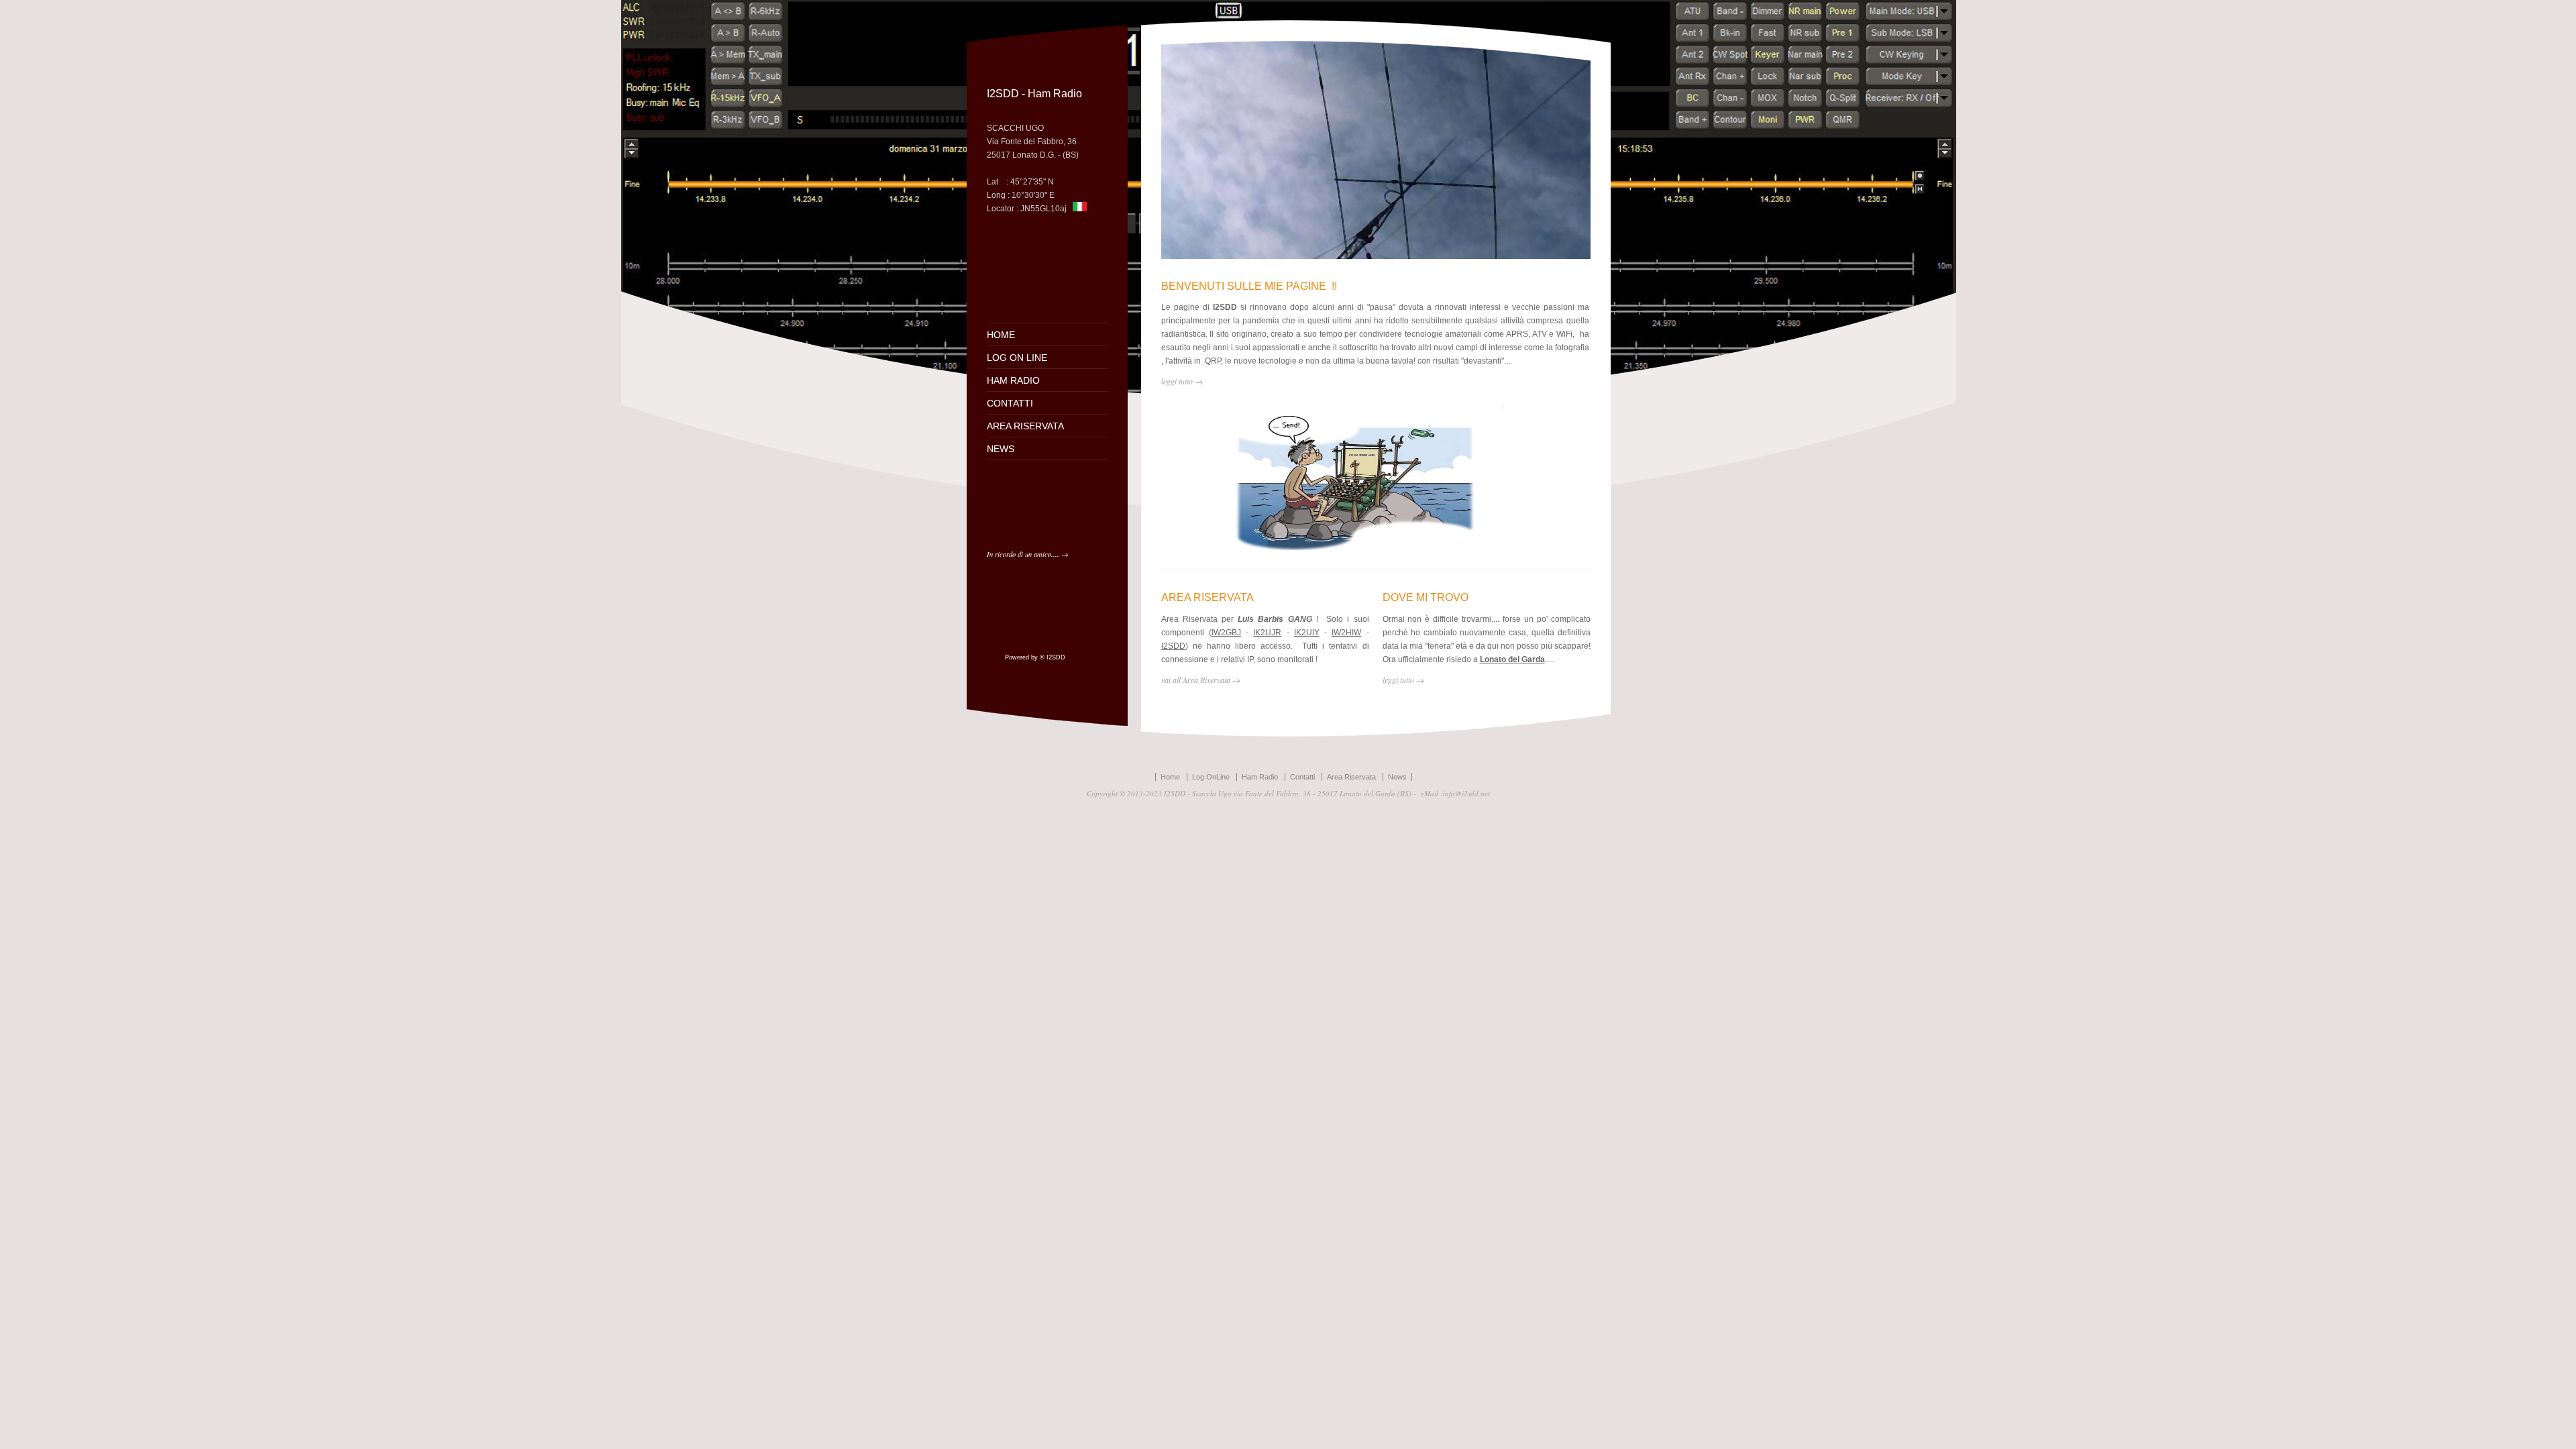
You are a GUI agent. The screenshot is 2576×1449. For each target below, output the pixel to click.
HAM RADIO (1013, 380)
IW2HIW (1346, 633)
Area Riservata (1351, 777)
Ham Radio (1260, 777)
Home (1170, 777)
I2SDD (1173, 646)
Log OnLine (1211, 777)
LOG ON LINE (1017, 358)
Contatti (1302, 777)
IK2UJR (1267, 633)
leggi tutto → (1403, 680)
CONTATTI (1010, 403)
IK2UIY (1307, 633)
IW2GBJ (1226, 633)
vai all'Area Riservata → (1201, 680)
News (1397, 777)
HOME (1001, 335)
